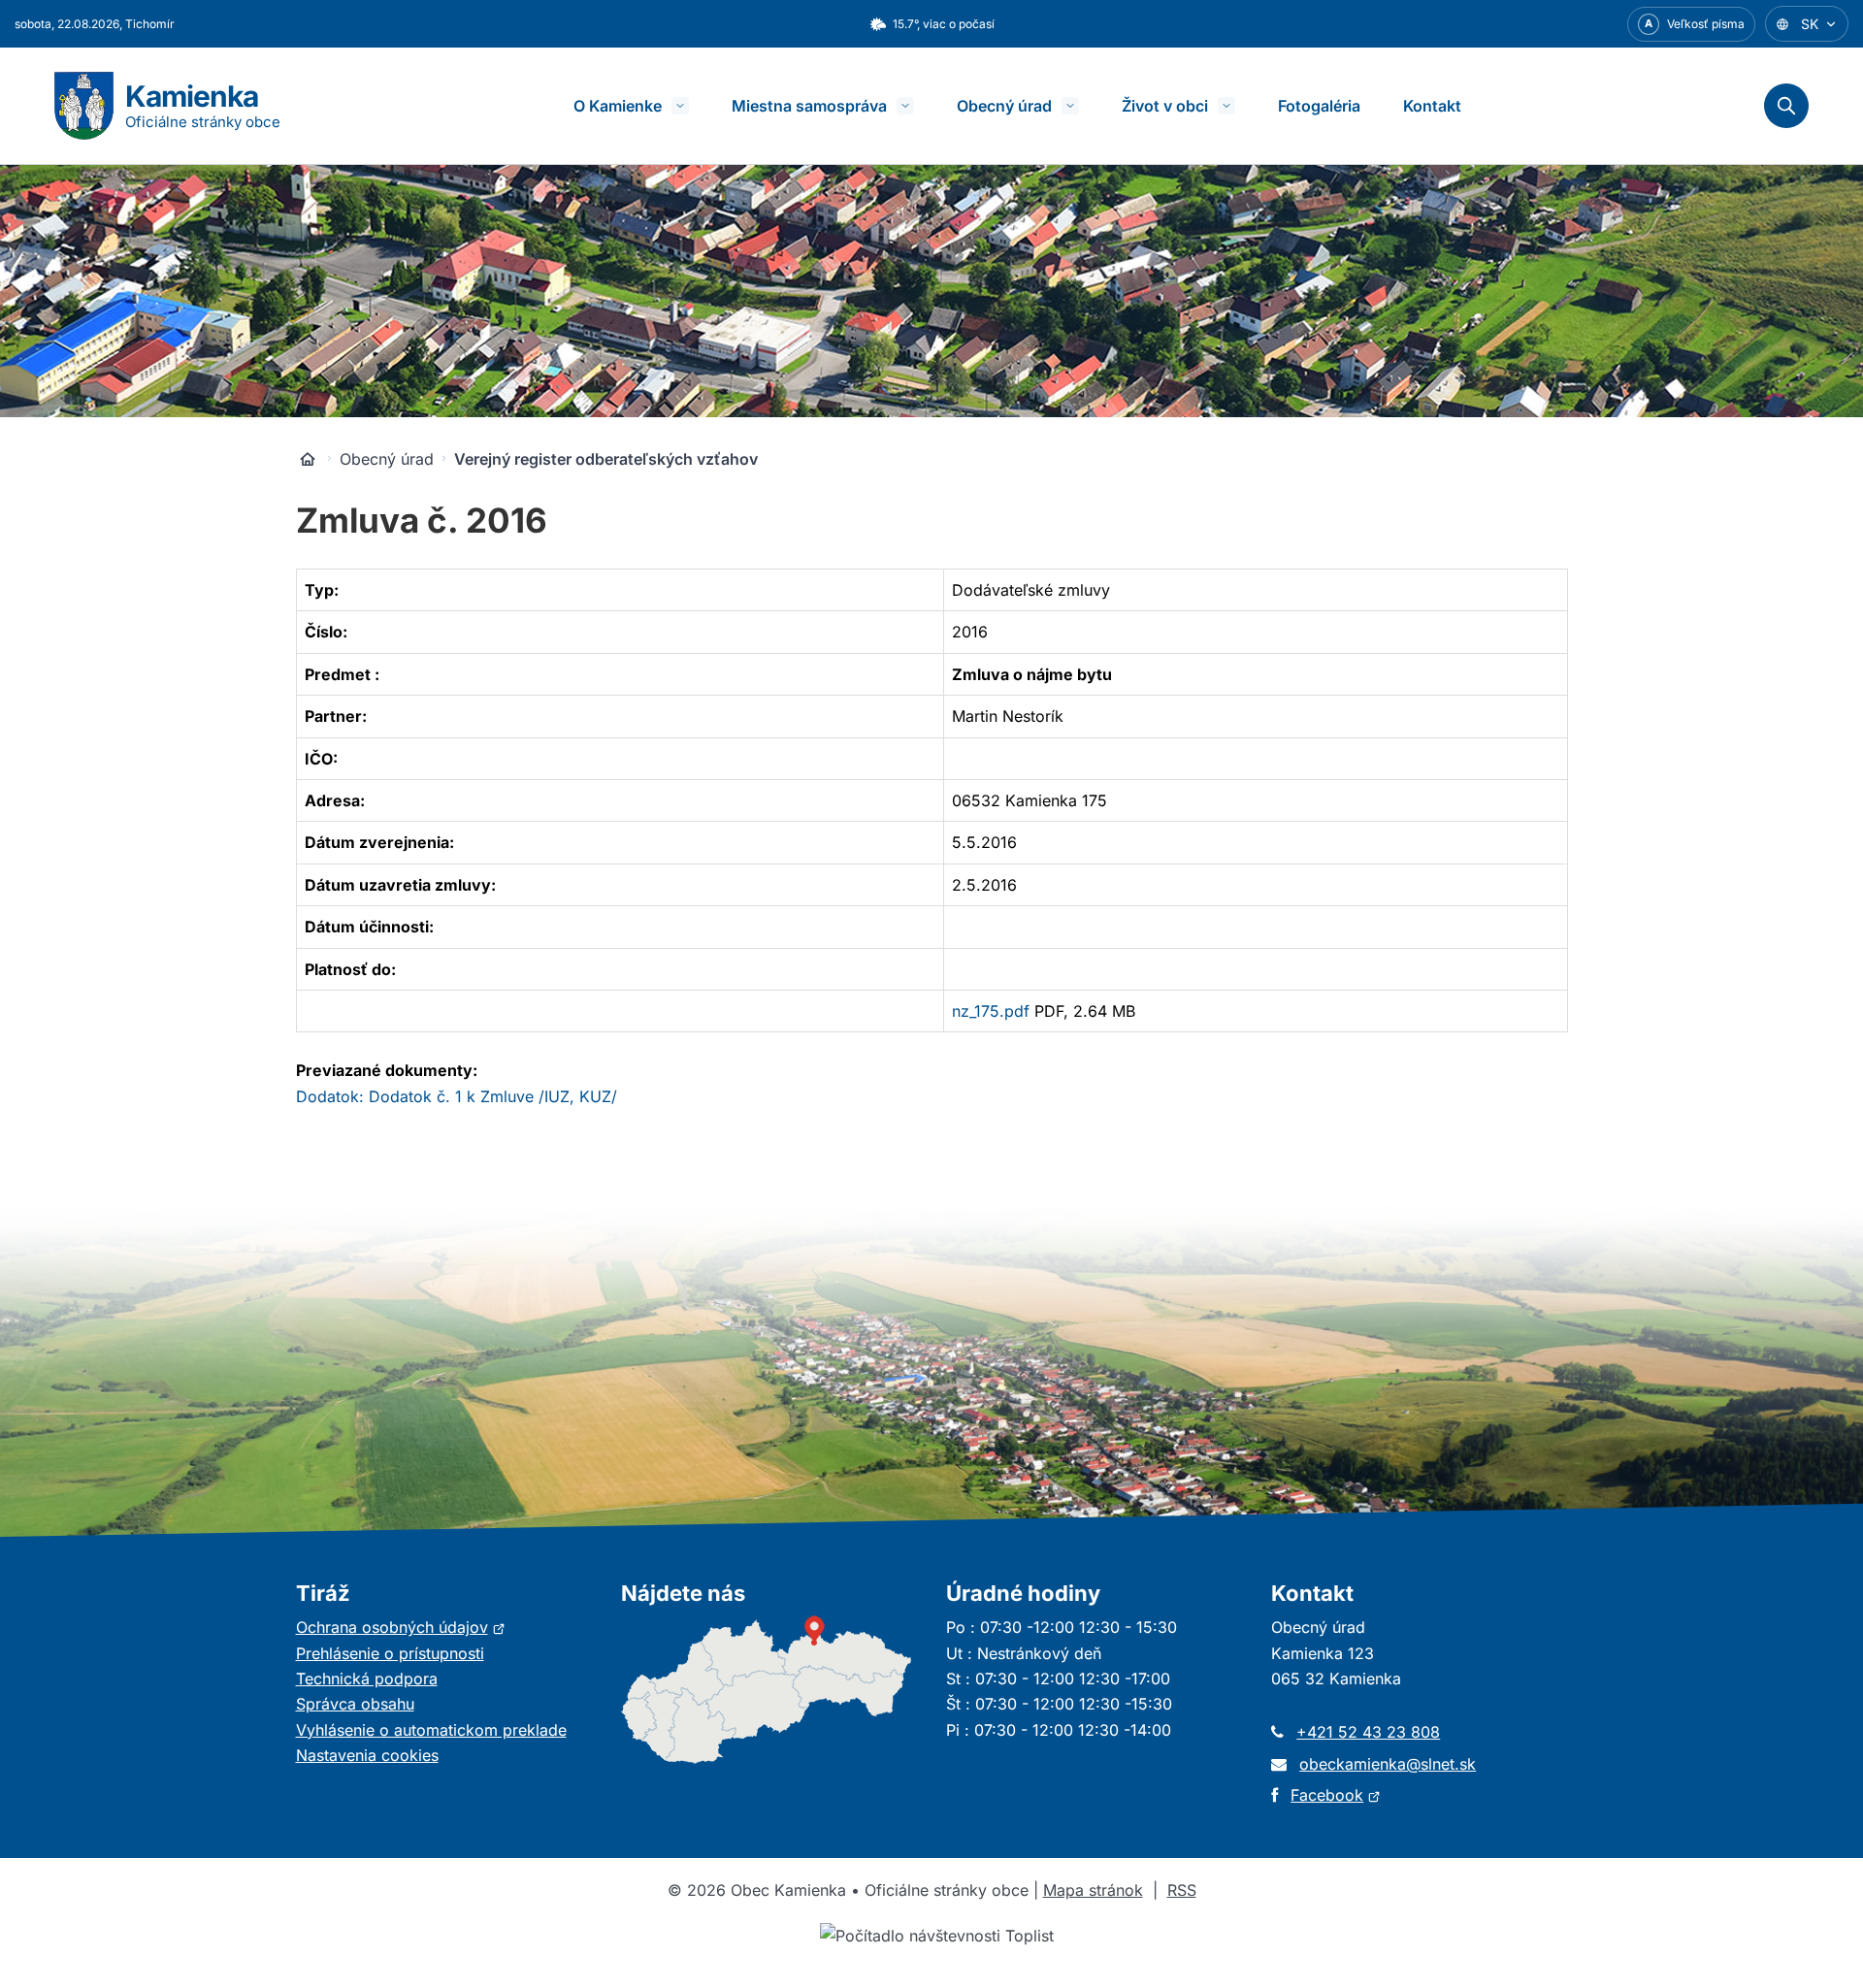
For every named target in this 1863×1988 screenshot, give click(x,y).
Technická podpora (367, 1678)
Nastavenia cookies (367, 1755)
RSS (1182, 1890)
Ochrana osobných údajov (401, 1627)
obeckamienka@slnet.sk (1388, 1764)
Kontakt (1432, 106)
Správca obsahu (355, 1704)
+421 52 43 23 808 (1368, 1732)
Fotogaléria (1319, 106)
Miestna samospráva (809, 106)
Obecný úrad (1004, 106)
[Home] (308, 459)
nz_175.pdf (991, 1011)
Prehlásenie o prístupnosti (390, 1653)
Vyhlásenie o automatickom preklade (431, 1730)
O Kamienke (618, 106)
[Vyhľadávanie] (1786, 106)
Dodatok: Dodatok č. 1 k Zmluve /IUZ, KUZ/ (457, 1096)
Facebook (1336, 1795)
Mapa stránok (1093, 1890)
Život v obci (1165, 106)
